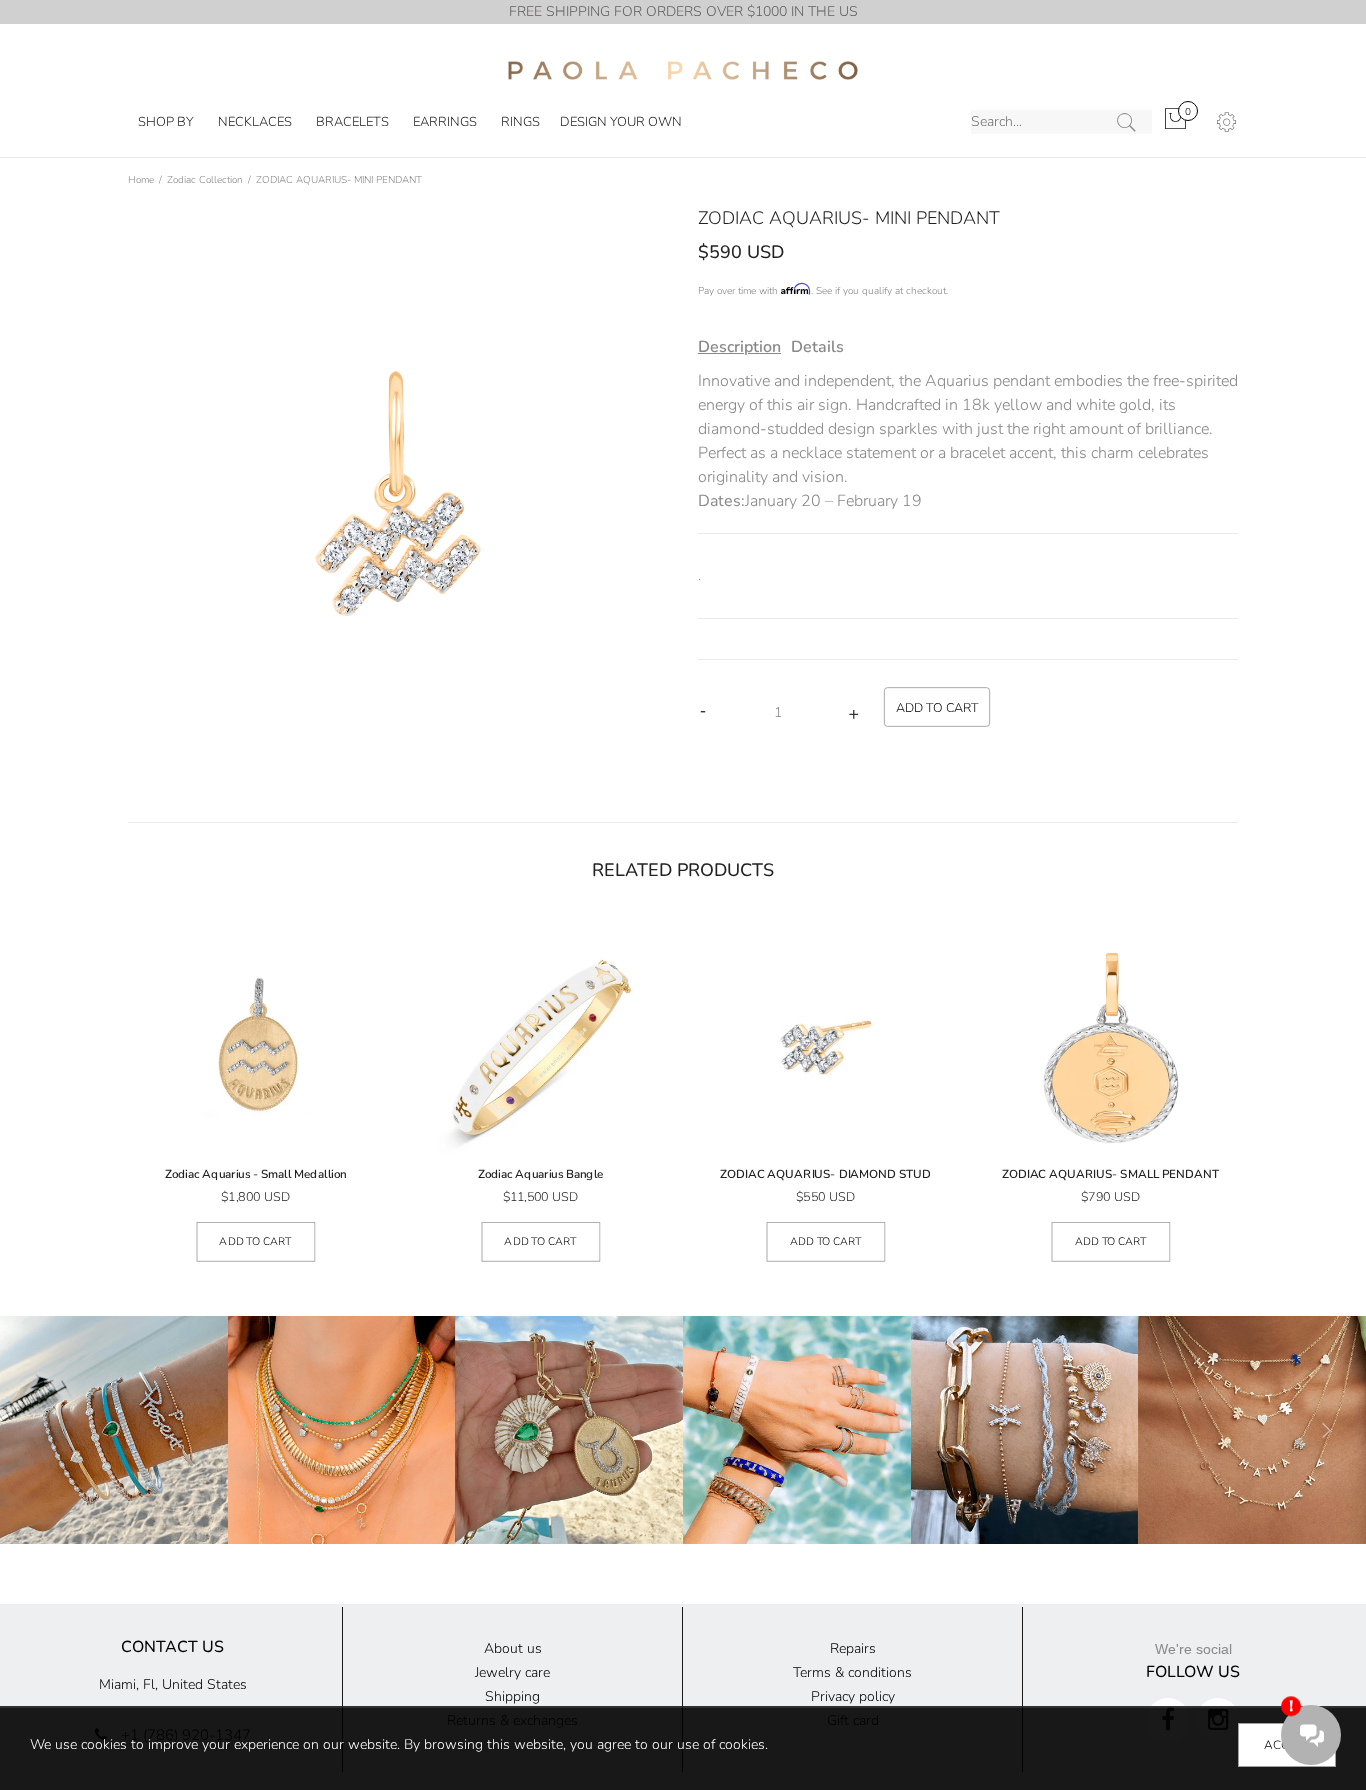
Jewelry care (512, 1672)
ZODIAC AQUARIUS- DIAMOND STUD (826, 1175)
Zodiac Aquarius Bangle (541, 1175)
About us (513, 1648)
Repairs (853, 1648)
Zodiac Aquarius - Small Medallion (256, 1175)
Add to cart (256, 1242)
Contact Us (172, 1647)
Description (739, 347)
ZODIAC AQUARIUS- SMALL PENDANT (1111, 1175)
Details (817, 347)
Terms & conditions (852, 1672)
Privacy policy (853, 1696)
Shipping (512, 1696)
